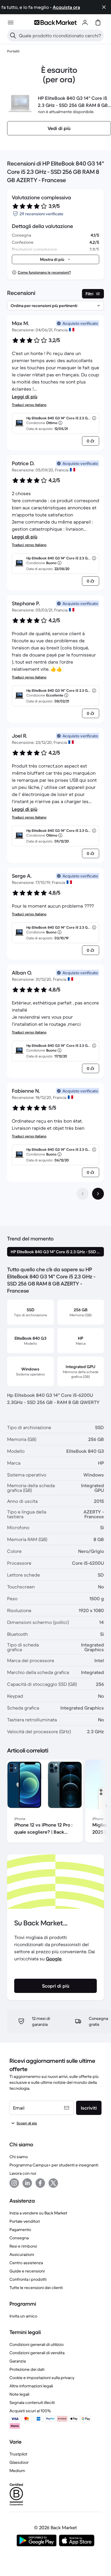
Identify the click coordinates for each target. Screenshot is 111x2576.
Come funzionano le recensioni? (44, 272)
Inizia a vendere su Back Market (38, 2213)
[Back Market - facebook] (40, 2183)
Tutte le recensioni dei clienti (36, 2288)
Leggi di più (25, 397)
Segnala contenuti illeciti (32, 2402)
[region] (55, 1802)
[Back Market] (55, 23)
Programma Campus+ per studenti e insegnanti (54, 2165)
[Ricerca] (13, 36)
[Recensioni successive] (98, 1194)
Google (54, 1959)
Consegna (19, 2238)
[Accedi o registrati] (85, 23)
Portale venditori (25, 2221)
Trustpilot (18, 2454)
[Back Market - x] (53, 2183)
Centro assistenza (26, 2263)
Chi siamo (19, 2157)
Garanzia (18, 2361)
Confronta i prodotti (28, 2279)
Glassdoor (19, 2462)
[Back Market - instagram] (14, 2183)
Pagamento (20, 2230)
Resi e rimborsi (23, 2246)
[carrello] (98, 23)
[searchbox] (60, 36)
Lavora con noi (23, 2173)
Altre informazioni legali (31, 2386)
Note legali (19, 2394)
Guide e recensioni (27, 2271)
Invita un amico (23, 2316)
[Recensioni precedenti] (83, 1194)
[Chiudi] (104, 7)
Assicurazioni (22, 2254)
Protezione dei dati (27, 2369)
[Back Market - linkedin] (27, 2183)
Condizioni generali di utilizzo (37, 2344)
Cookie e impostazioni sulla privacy (42, 2378)
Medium (17, 2471)
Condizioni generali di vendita (37, 2353)
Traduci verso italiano (29, 405)
